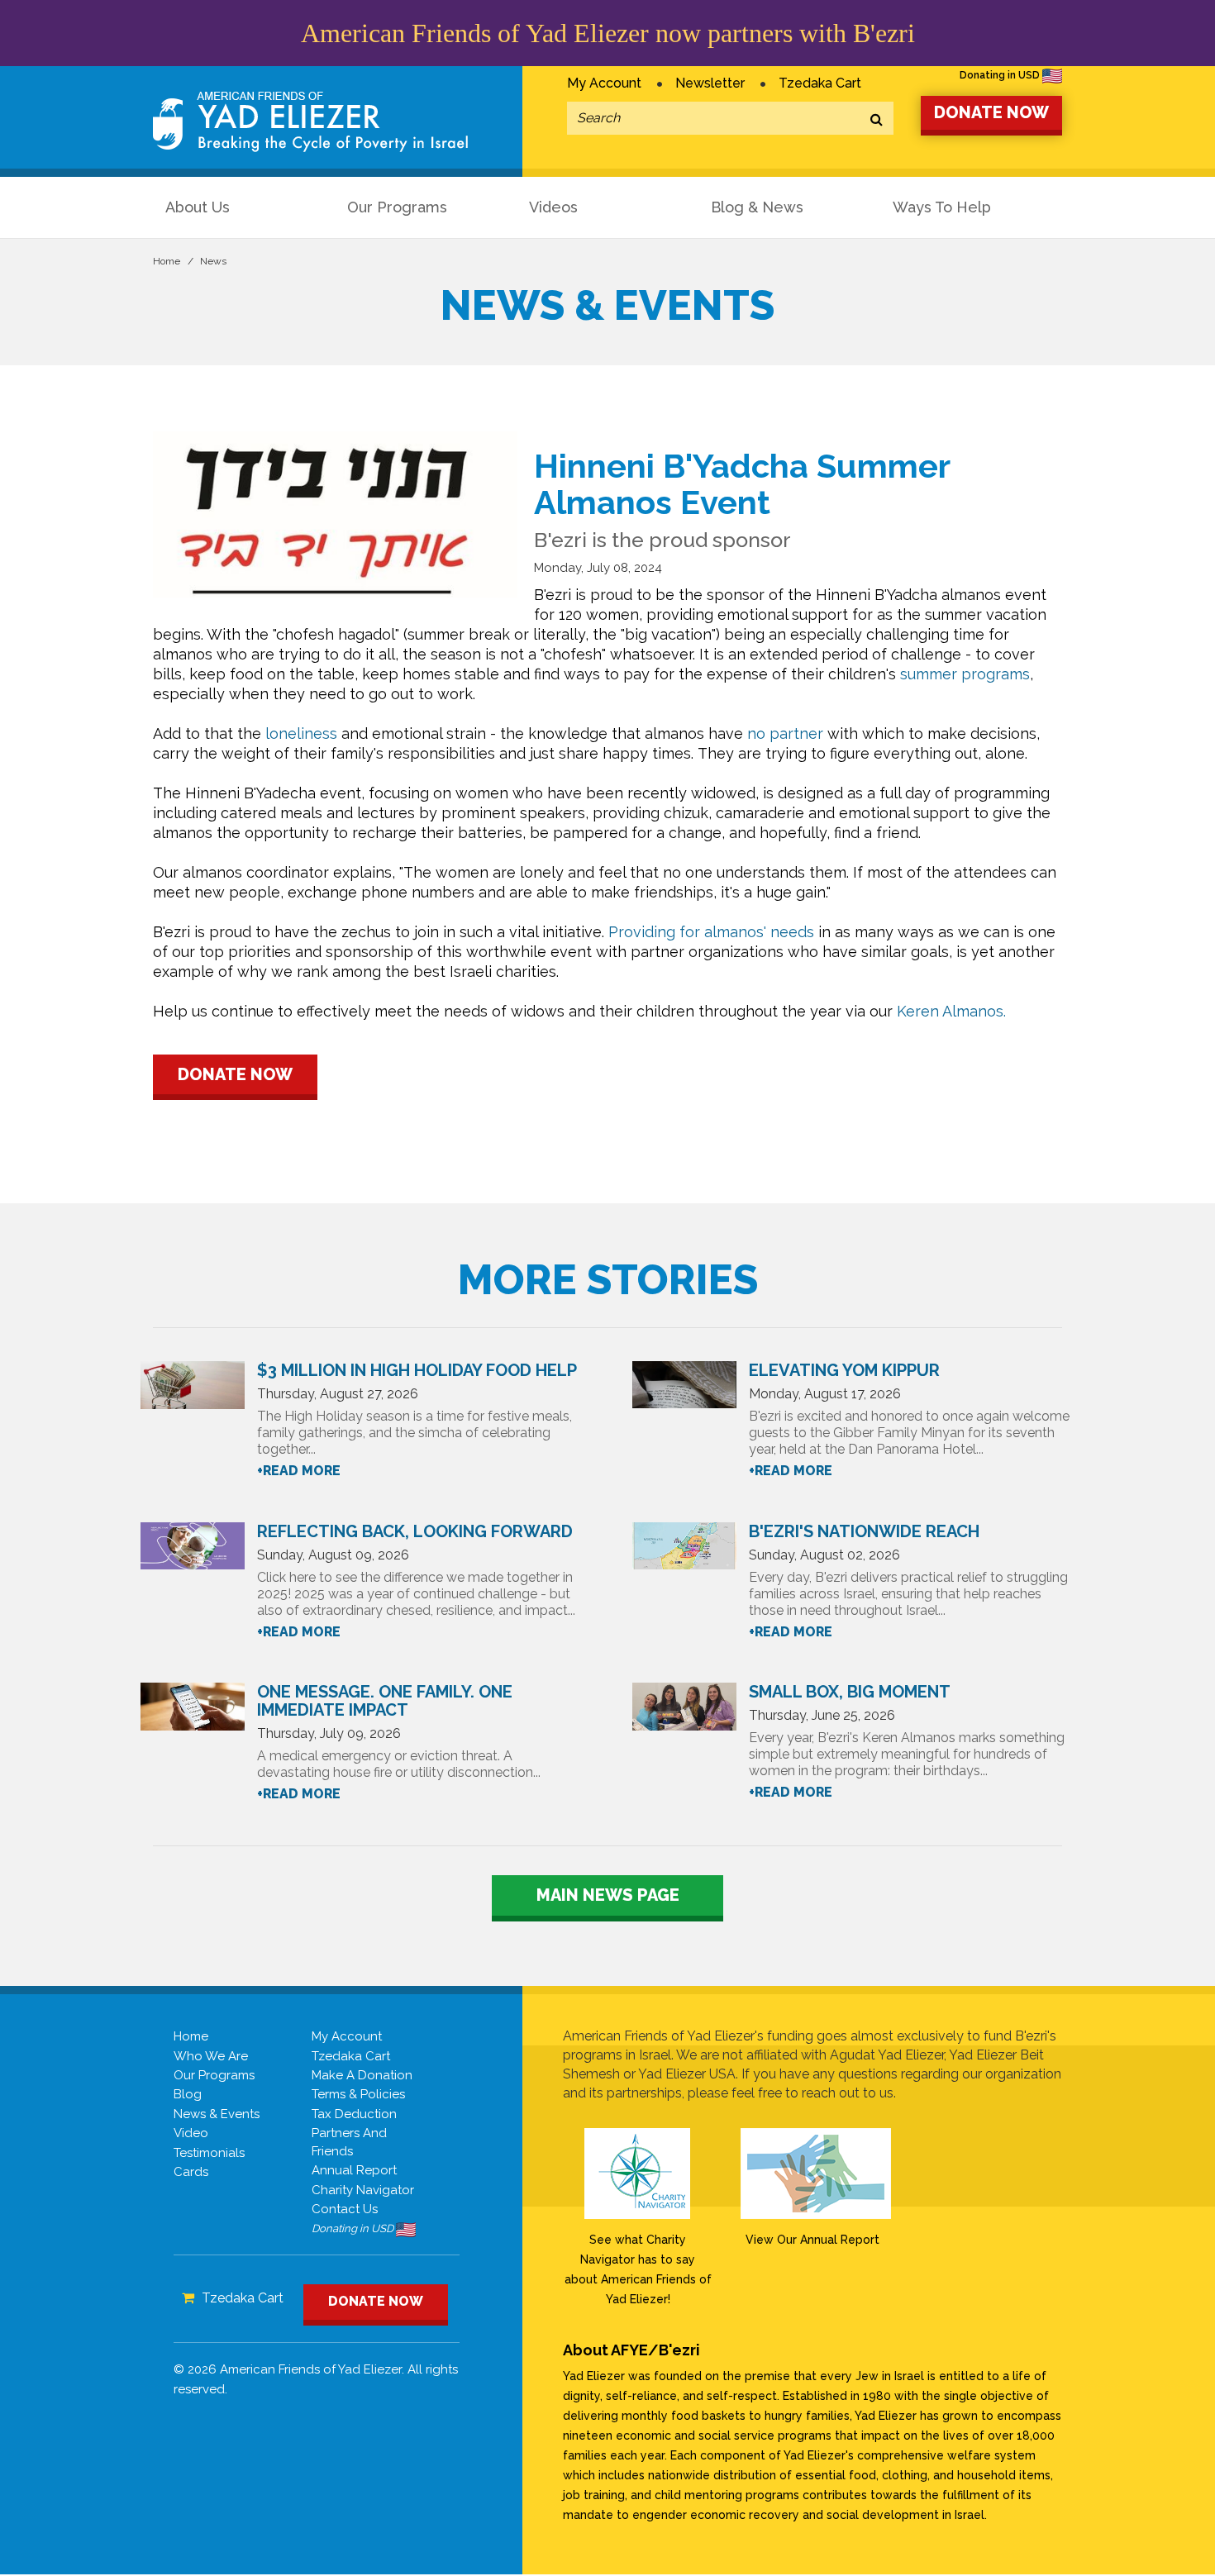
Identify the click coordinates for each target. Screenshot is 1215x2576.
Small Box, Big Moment (850, 1692)
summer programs (965, 674)
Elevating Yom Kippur (844, 1370)
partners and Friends (349, 2142)
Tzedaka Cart (820, 83)
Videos (553, 207)
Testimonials (209, 2153)
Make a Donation (362, 2075)
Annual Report (354, 2170)
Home (167, 261)
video (191, 2133)
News (213, 261)
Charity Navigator (363, 2190)
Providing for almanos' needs (711, 932)
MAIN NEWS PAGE (608, 1895)
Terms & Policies (358, 2094)
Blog (188, 2094)
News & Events (217, 2114)
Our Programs (397, 207)
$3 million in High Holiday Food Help (417, 1370)
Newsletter (710, 83)
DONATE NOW (991, 112)
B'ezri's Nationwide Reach (864, 1531)
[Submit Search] (877, 120)
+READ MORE (299, 1471)
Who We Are (211, 2056)
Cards (191, 2172)
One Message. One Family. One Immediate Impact (385, 1701)
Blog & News (757, 207)
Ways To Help (942, 207)
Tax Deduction (354, 2114)
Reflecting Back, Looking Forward (415, 1531)
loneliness (301, 733)
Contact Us (345, 2209)
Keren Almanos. (951, 1011)
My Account (604, 83)
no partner (785, 733)
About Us (198, 207)
